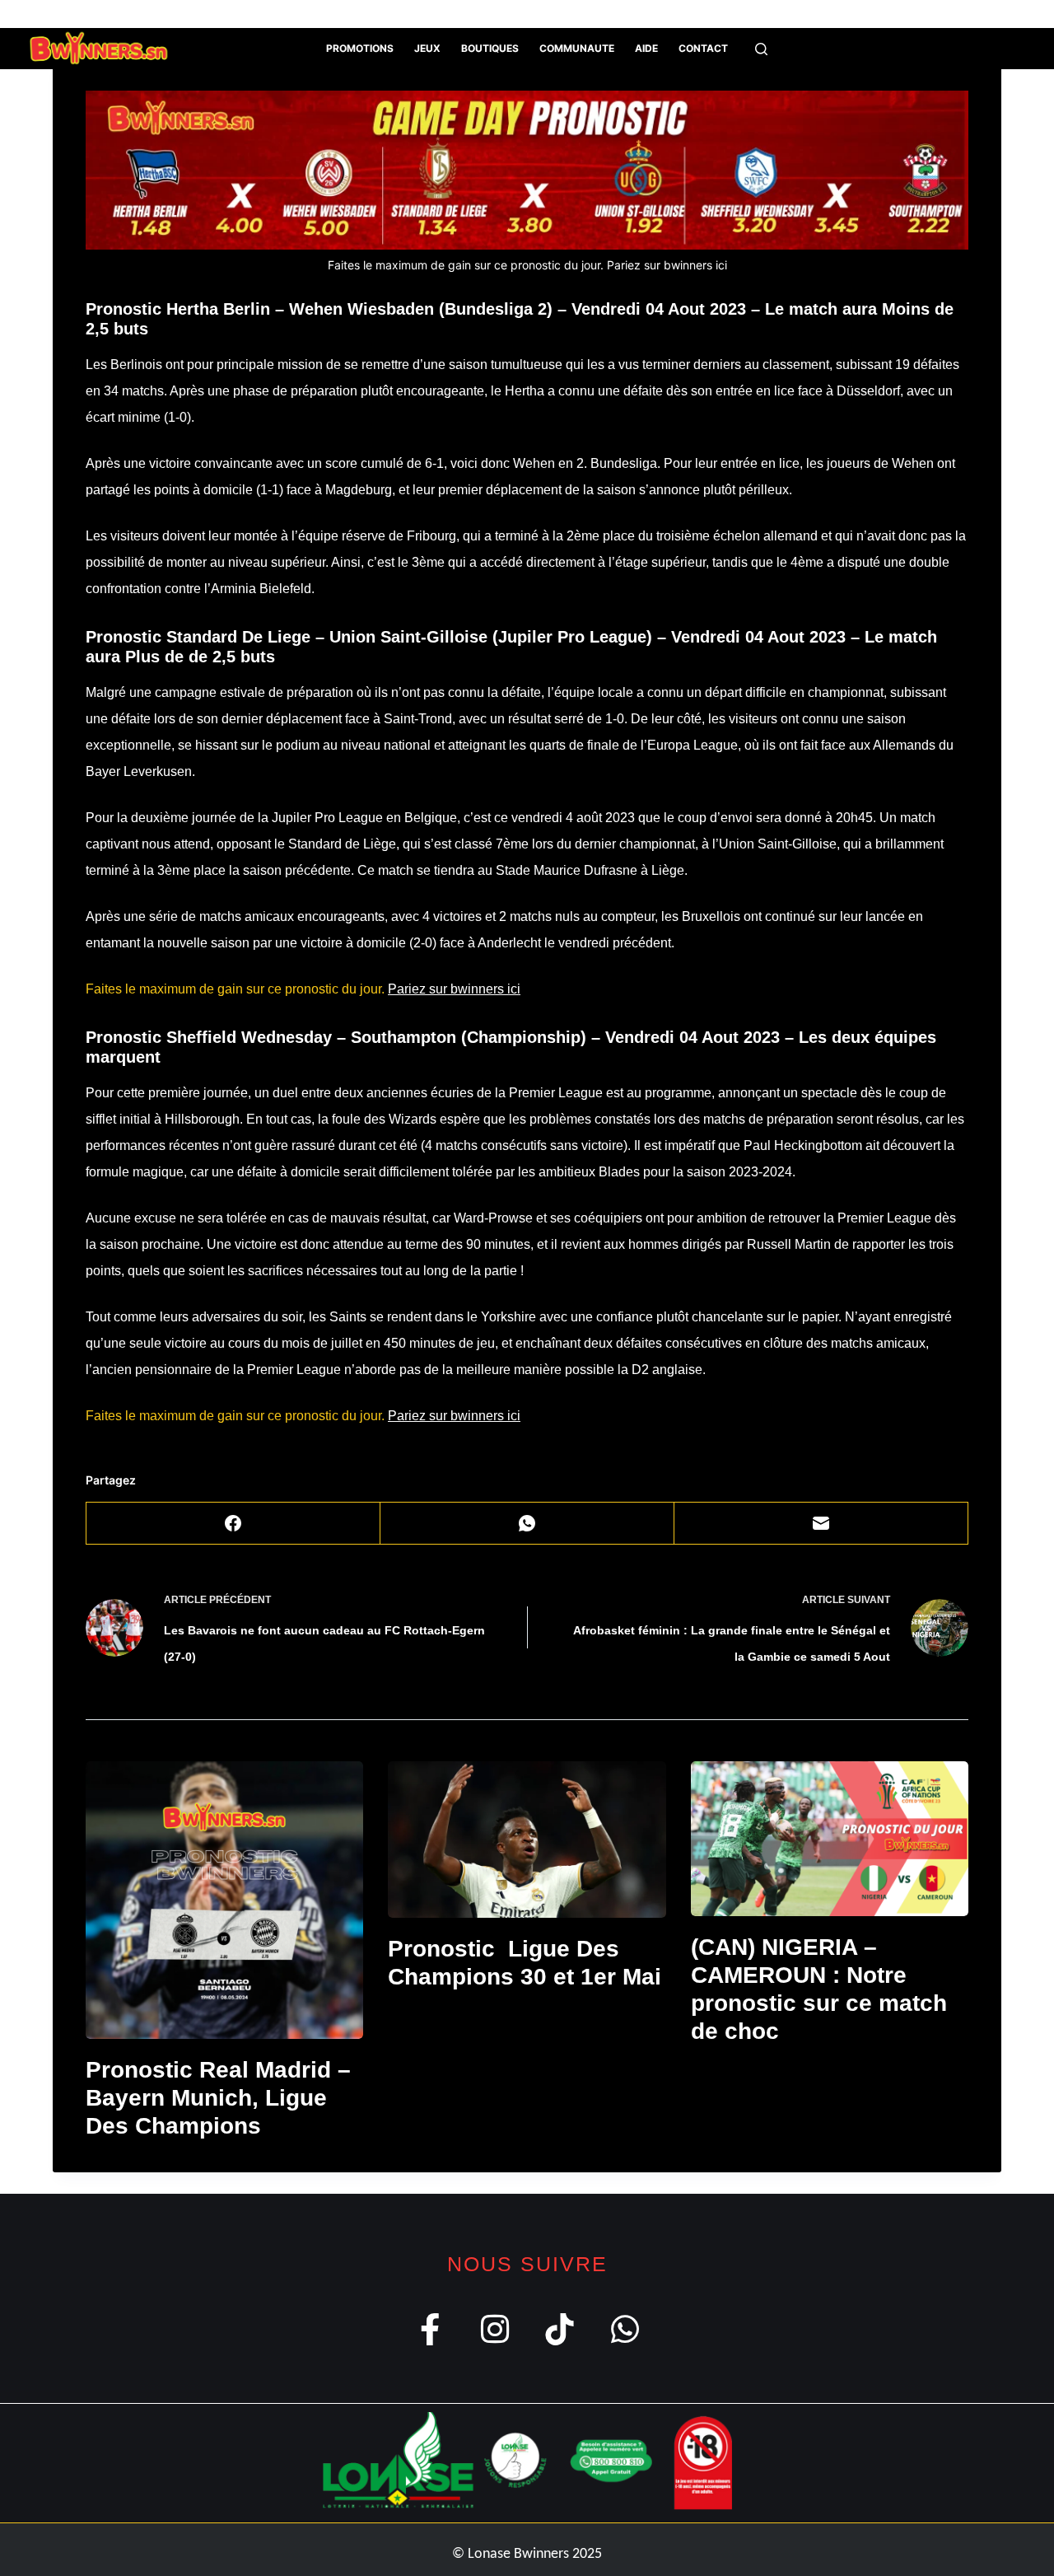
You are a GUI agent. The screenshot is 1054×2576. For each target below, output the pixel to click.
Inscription (960, 14)
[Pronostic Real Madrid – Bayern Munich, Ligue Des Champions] (224, 1900)
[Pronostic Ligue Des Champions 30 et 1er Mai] (527, 1840)
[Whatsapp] (625, 2329)
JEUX (427, 48)
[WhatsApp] (133, 14)
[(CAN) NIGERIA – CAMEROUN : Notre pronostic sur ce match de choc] (830, 1839)
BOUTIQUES (490, 48)
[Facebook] (59, 14)
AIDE (646, 48)
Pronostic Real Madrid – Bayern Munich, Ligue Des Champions (218, 2097)
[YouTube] (158, 14)
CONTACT (703, 48)
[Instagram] (84, 14)
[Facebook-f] (429, 2329)
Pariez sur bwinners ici (667, 265)
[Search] (761, 49)
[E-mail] (821, 1524)
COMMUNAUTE (577, 48)
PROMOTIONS (360, 48)
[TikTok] (108, 14)
